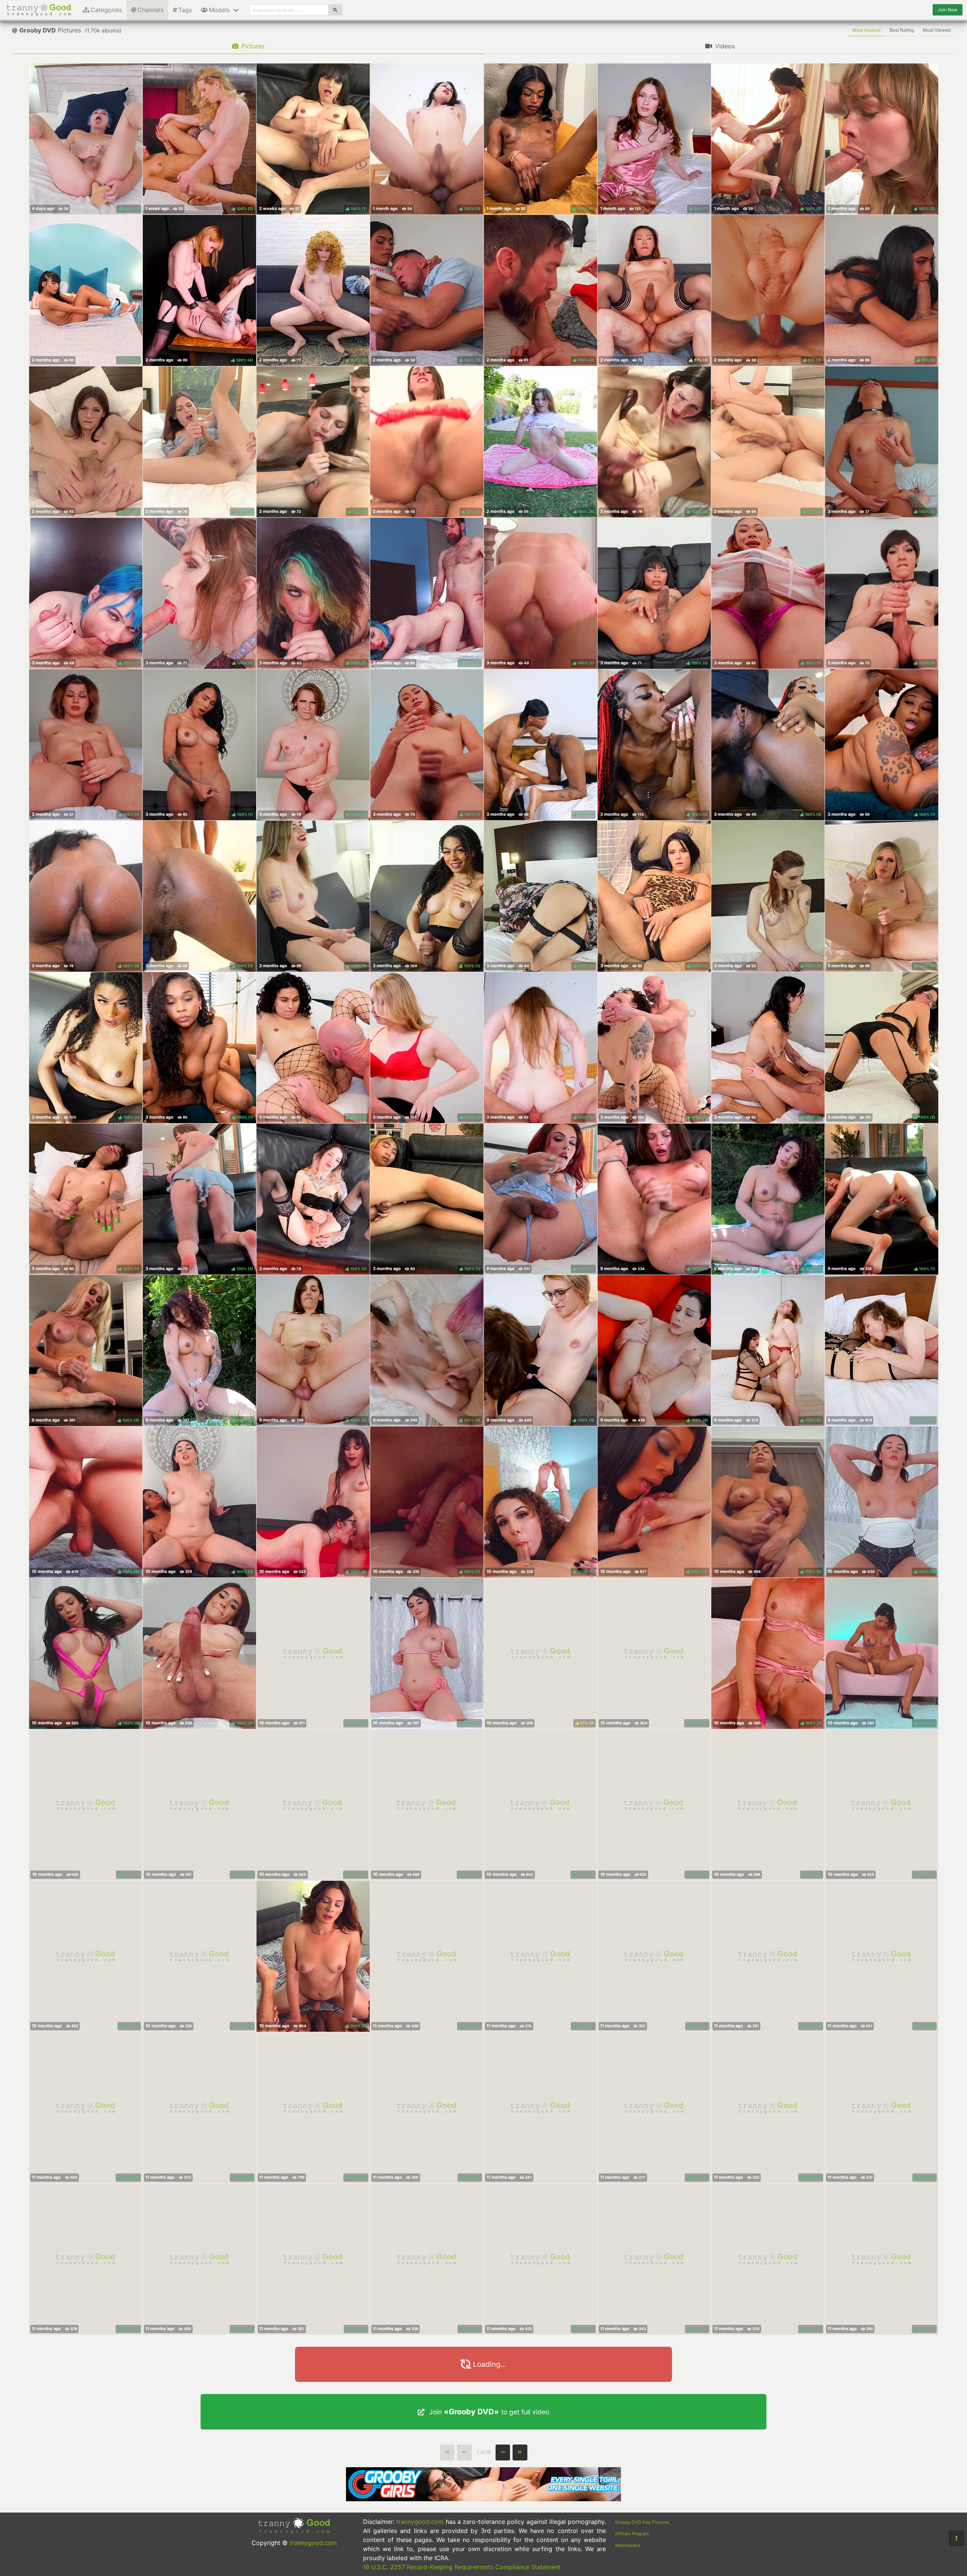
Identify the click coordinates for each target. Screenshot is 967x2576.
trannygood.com (313, 2543)
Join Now (948, 10)
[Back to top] (956, 2538)
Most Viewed (937, 30)
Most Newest (867, 30)
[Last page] (520, 2453)
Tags (185, 10)
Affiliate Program (632, 2534)
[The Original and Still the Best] (483, 2499)
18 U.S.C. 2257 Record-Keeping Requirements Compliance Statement (462, 2567)
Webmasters (628, 2545)
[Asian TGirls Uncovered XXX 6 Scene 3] (541, 2108)
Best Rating (902, 30)
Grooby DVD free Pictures (642, 2522)
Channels (151, 10)
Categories (106, 10)
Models (219, 10)
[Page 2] (503, 2453)
